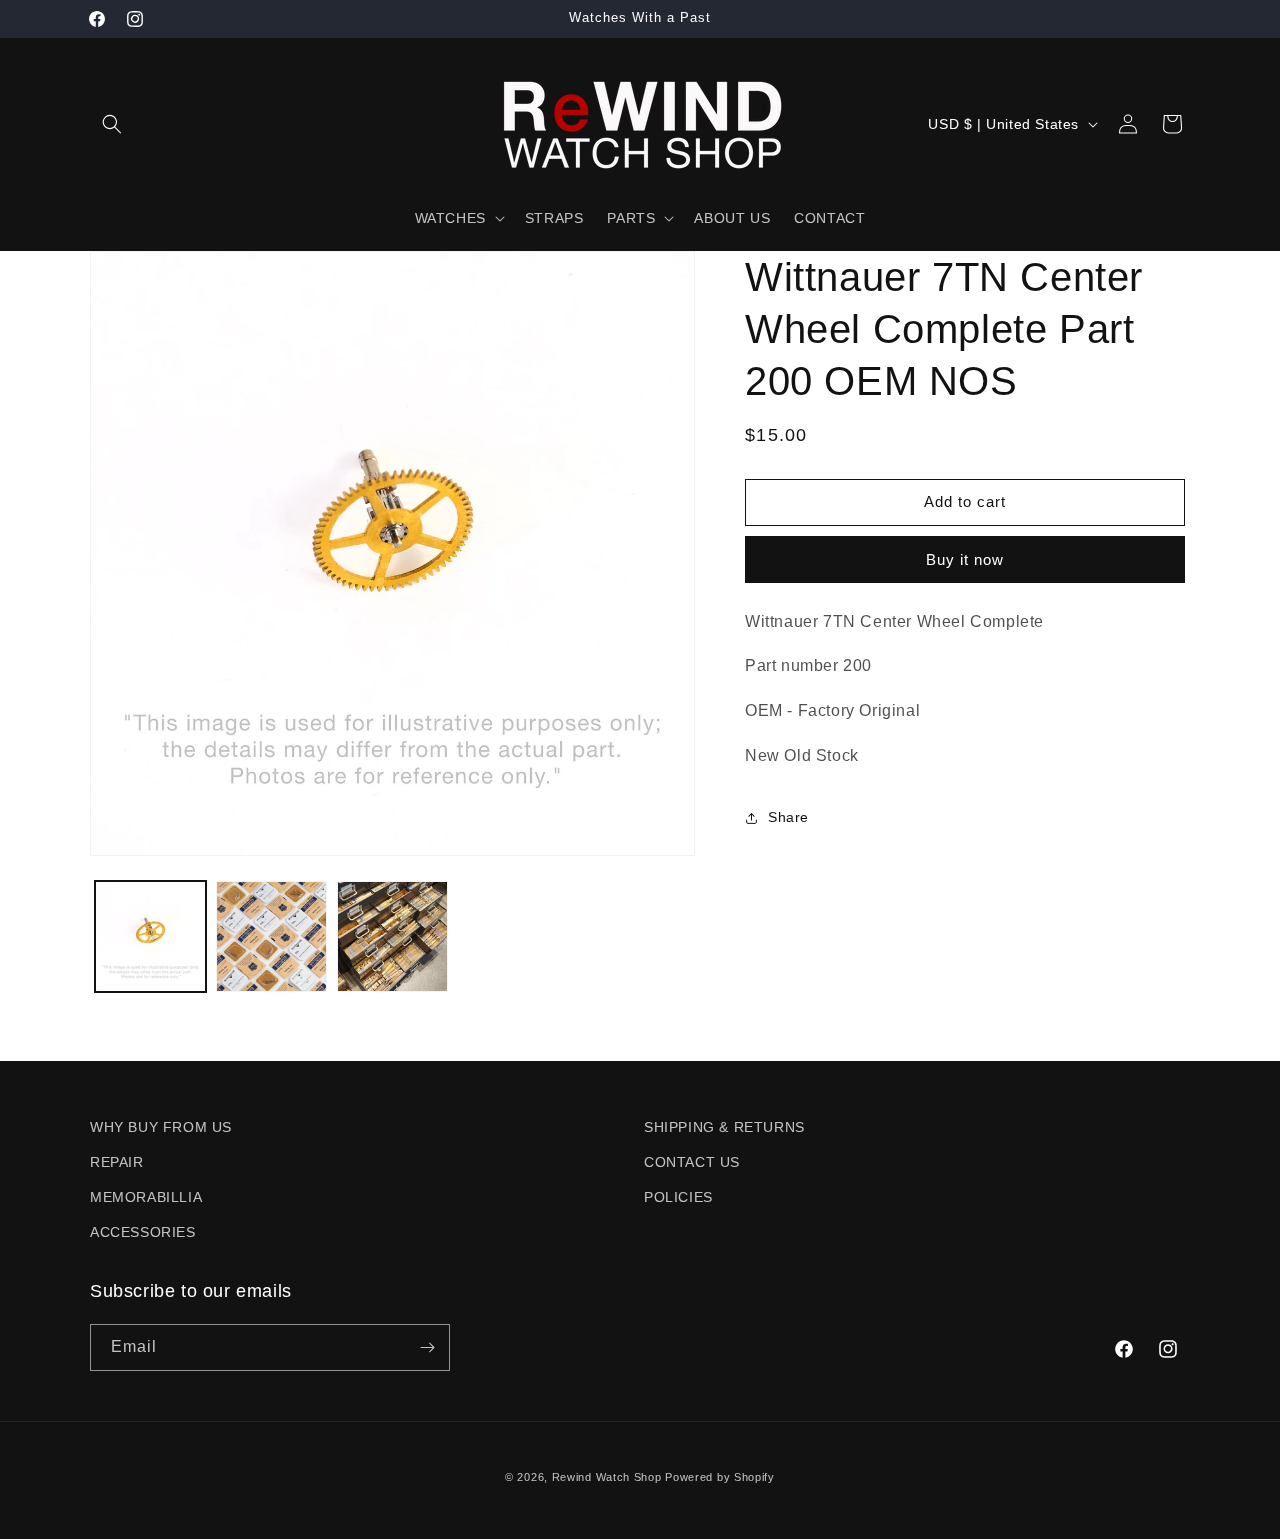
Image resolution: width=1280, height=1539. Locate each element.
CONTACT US (692, 1162)
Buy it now (965, 559)
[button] (112, 124)
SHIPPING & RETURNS (724, 1127)
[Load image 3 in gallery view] (392, 936)
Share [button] (788, 817)
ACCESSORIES (143, 1232)
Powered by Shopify (720, 1477)
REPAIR (117, 1162)
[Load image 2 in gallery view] (271, 936)
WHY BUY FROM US (161, 1127)
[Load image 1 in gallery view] (150, 936)
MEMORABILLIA (146, 1197)
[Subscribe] (427, 1347)
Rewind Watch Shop (607, 1477)
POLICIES (678, 1197)
